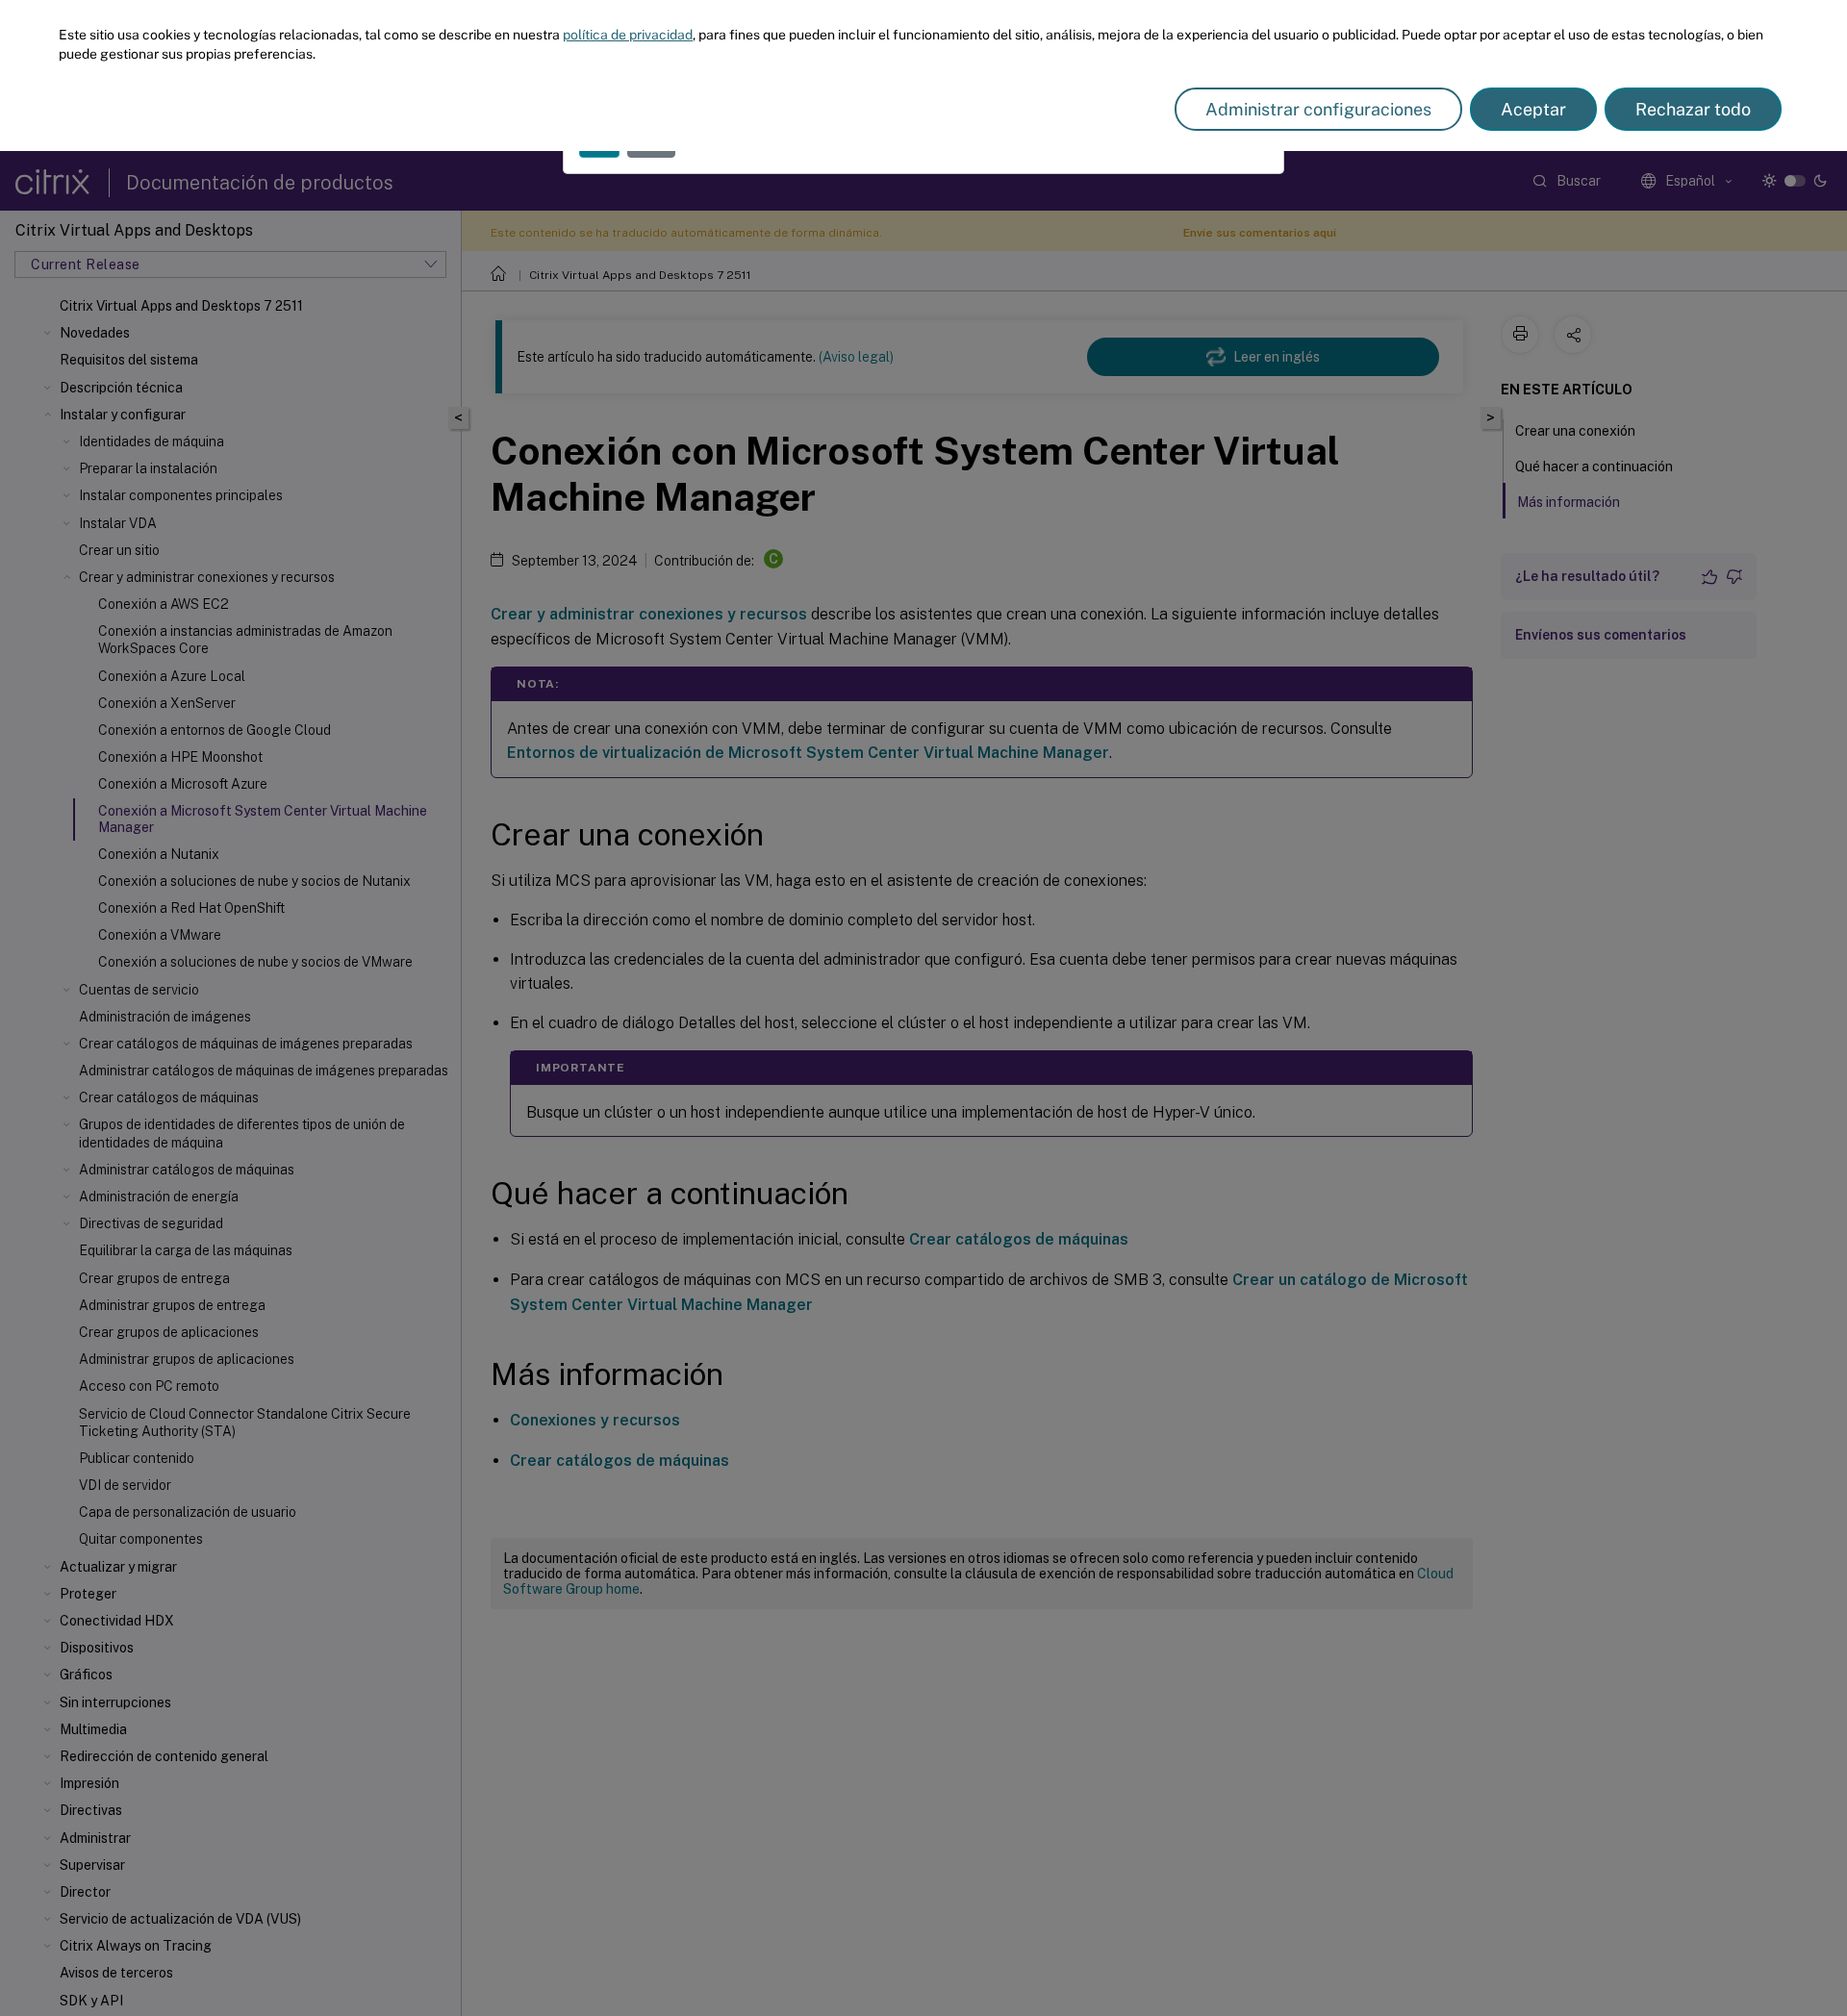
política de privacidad (628, 35)
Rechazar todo (1693, 109)
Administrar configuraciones (1318, 109)
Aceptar (1533, 109)
